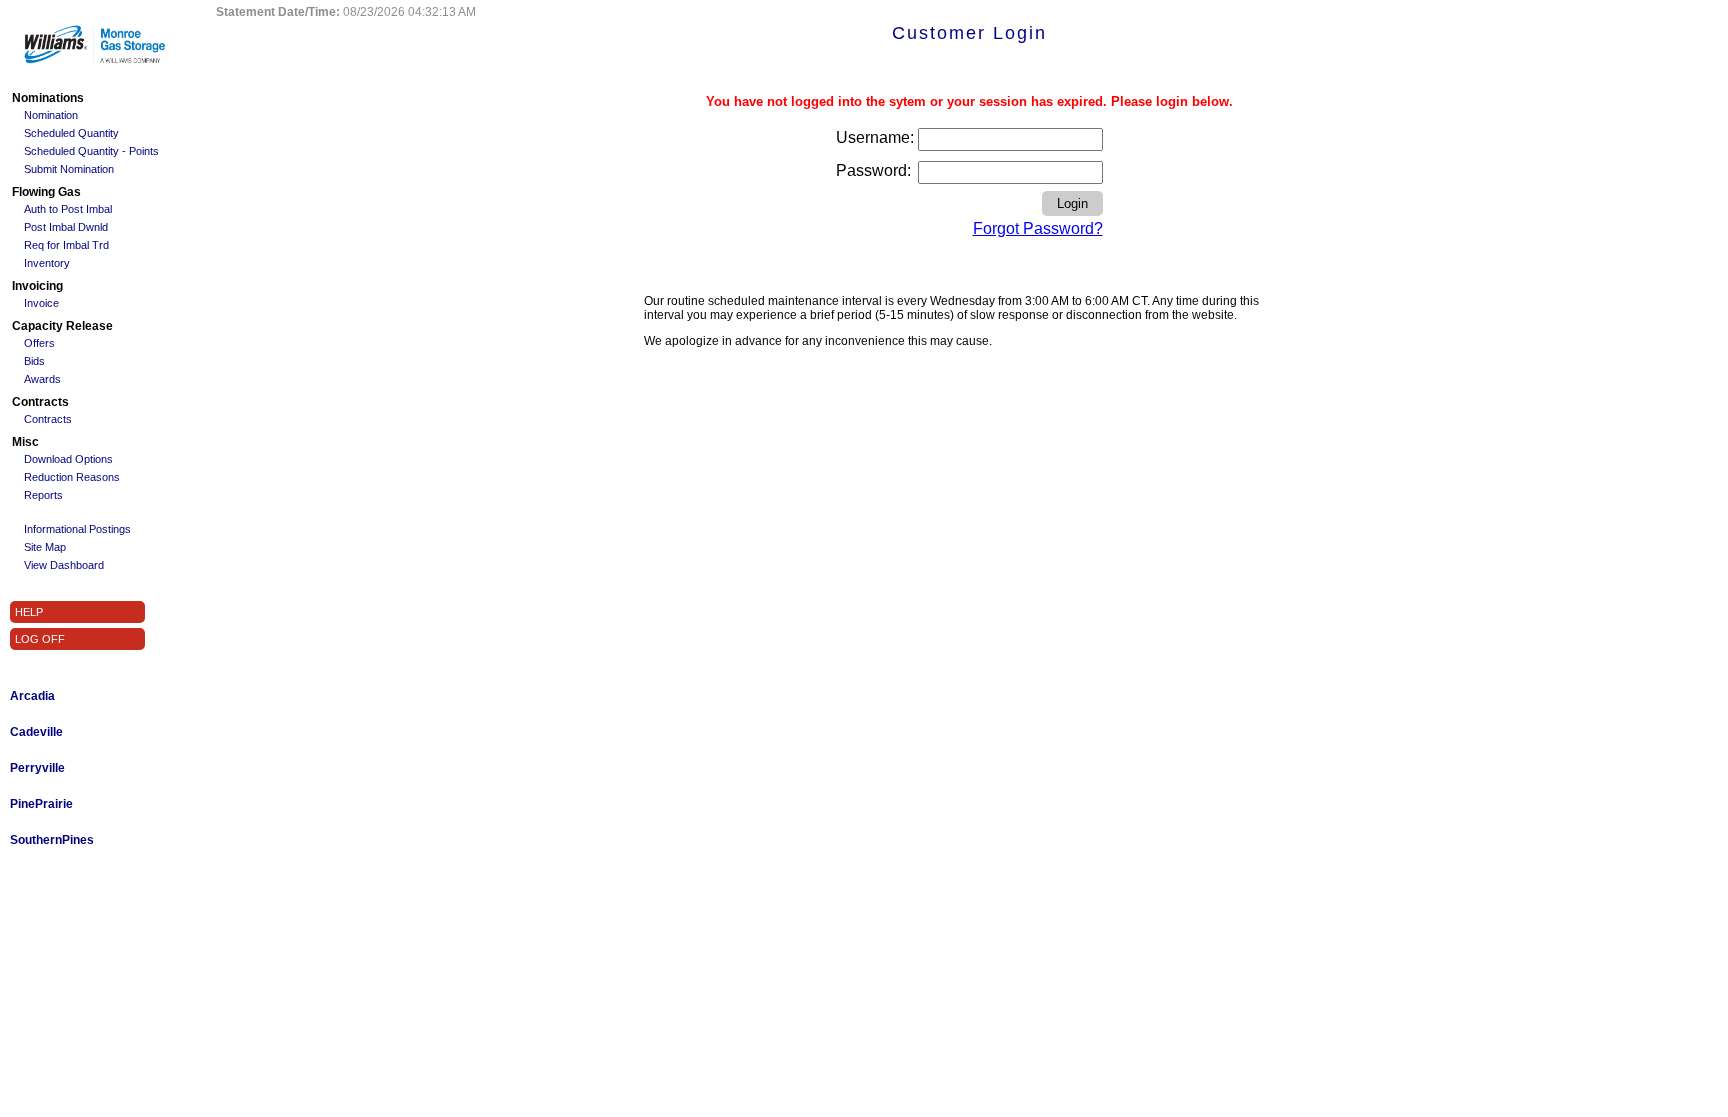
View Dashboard (64, 565)
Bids (34, 361)
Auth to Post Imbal (68, 209)
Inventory (47, 263)
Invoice (41, 303)
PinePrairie (41, 804)
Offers (39, 343)
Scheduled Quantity (71, 133)
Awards (42, 379)
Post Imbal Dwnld (66, 227)
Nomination (51, 115)
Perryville (37, 768)
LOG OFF (40, 639)
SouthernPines (52, 840)
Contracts (48, 419)
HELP (29, 612)
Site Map (45, 547)
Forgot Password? (1038, 228)
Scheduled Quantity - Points (91, 151)
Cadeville (36, 732)
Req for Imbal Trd (66, 245)
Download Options (68, 459)
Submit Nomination (69, 169)
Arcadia (32, 696)
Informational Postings (77, 529)
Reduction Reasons (72, 477)
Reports (43, 495)
